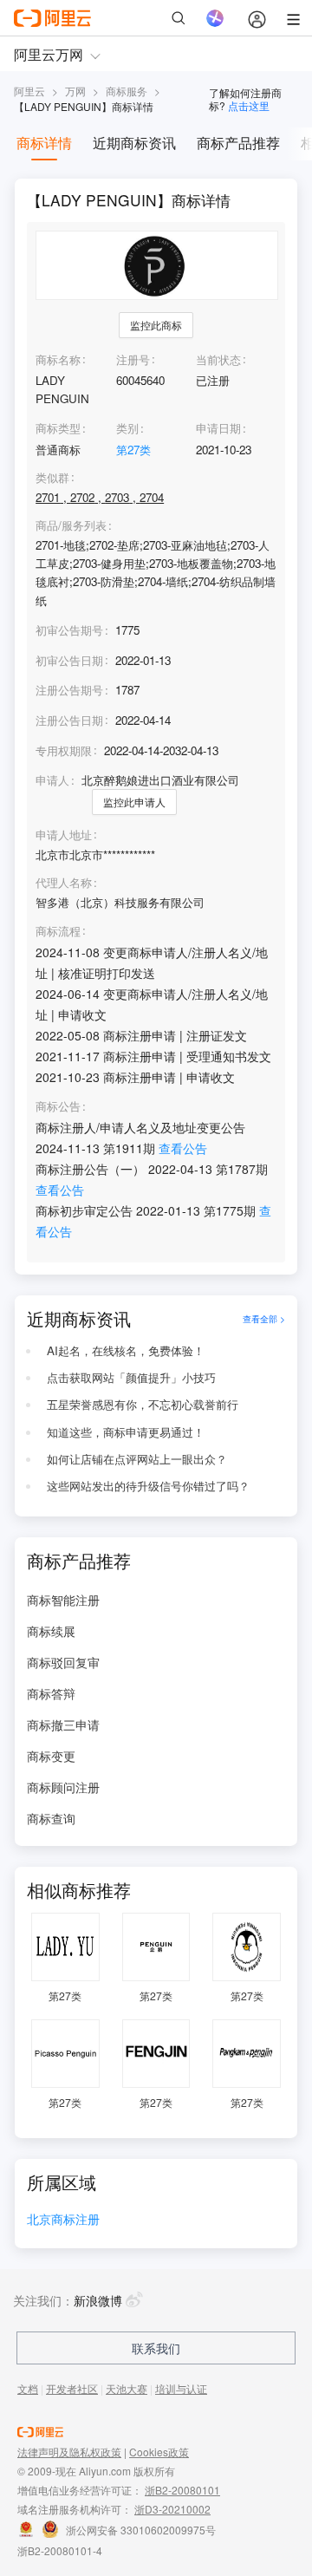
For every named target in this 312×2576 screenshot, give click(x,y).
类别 (127, 428)
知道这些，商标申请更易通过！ (126, 1432)
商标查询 (51, 1818)
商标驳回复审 (63, 1662)
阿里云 (29, 91)
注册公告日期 (69, 720)
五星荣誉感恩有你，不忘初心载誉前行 (143, 1404)
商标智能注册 (63, 1600)
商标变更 (51, 1756)
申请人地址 (64, 835)
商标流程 (58, 931)
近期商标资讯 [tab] (134, 143)
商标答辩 (51, 1693)
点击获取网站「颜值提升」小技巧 (131, 1377)
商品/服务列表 (71, 525)
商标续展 (51, 1631)
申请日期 (218, 428)
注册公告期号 (69, 690)
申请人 (52, 780)
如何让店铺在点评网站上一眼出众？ (137, 1459)
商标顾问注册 (63, 1787)
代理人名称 (64, 883)
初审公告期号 (69, 630)
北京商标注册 (63, 2220)
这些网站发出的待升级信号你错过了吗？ (148, 1486)
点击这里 (249, 105)
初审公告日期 (69, 660)
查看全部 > (264, 1318)
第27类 (133, 450)
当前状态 (218, 359)
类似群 (52, 478)
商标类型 (58, 428)
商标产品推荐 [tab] (238, 143)
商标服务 (127, 91)
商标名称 (58, 359)
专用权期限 (64, 750)
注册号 (133, 359)
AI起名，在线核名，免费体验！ (126, 1350)
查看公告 (183, 1148)
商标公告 (58, 1106)
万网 (75, 91)
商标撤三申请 (63, 1725)
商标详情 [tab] (44, 143)
